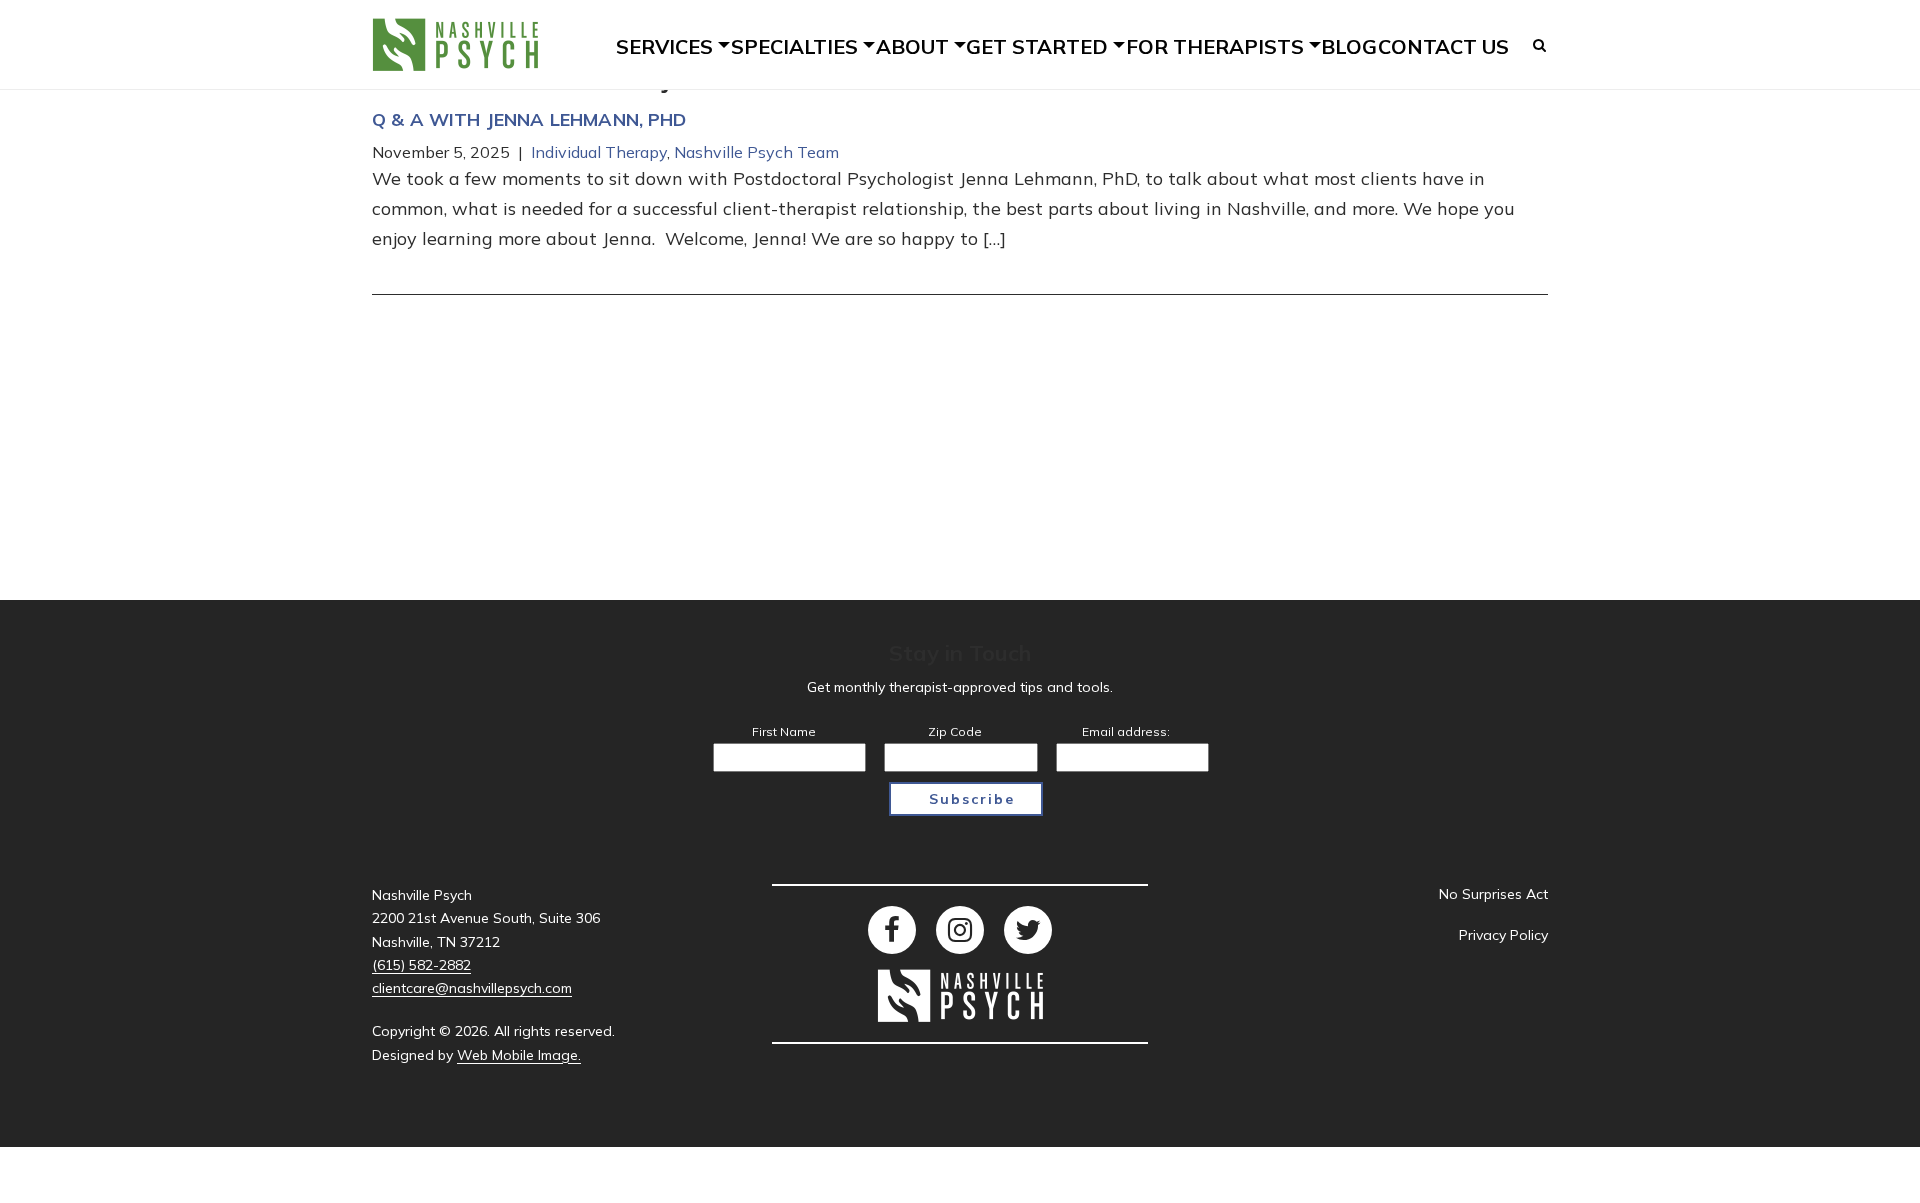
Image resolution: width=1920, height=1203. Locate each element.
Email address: (1126, 731)
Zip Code (955, 731)
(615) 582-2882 (421, 965)
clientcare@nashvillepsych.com (472, 988)
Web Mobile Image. (519, 1055)
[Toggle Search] (1540, 45)
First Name (784, 731)
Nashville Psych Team (756, 152)
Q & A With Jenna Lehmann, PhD (529, 119)
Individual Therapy (599, 152)
